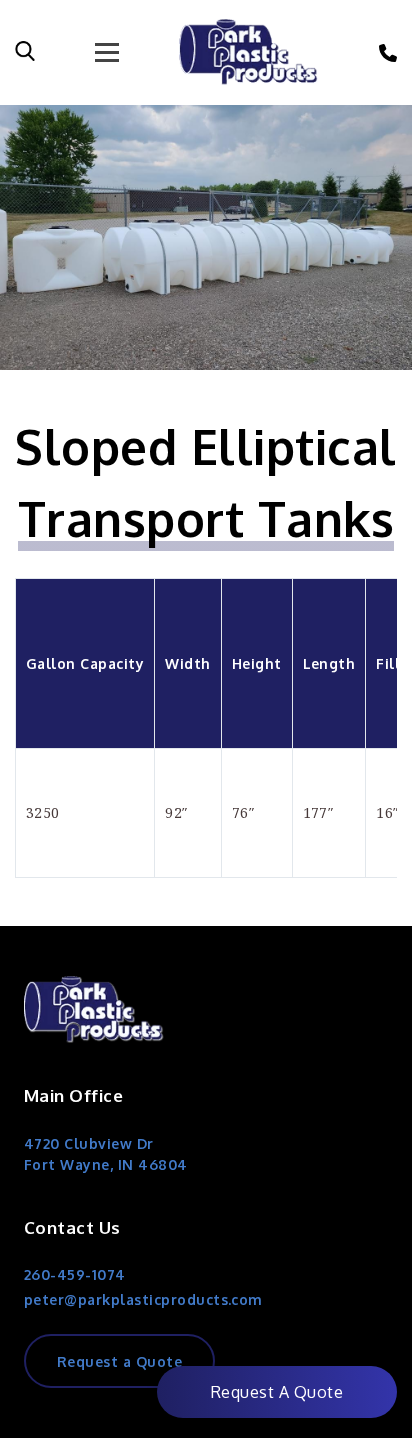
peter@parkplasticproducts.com (143, 1299)
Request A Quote (277, 1392)
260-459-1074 (75, 1274)
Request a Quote (119, 1361)
